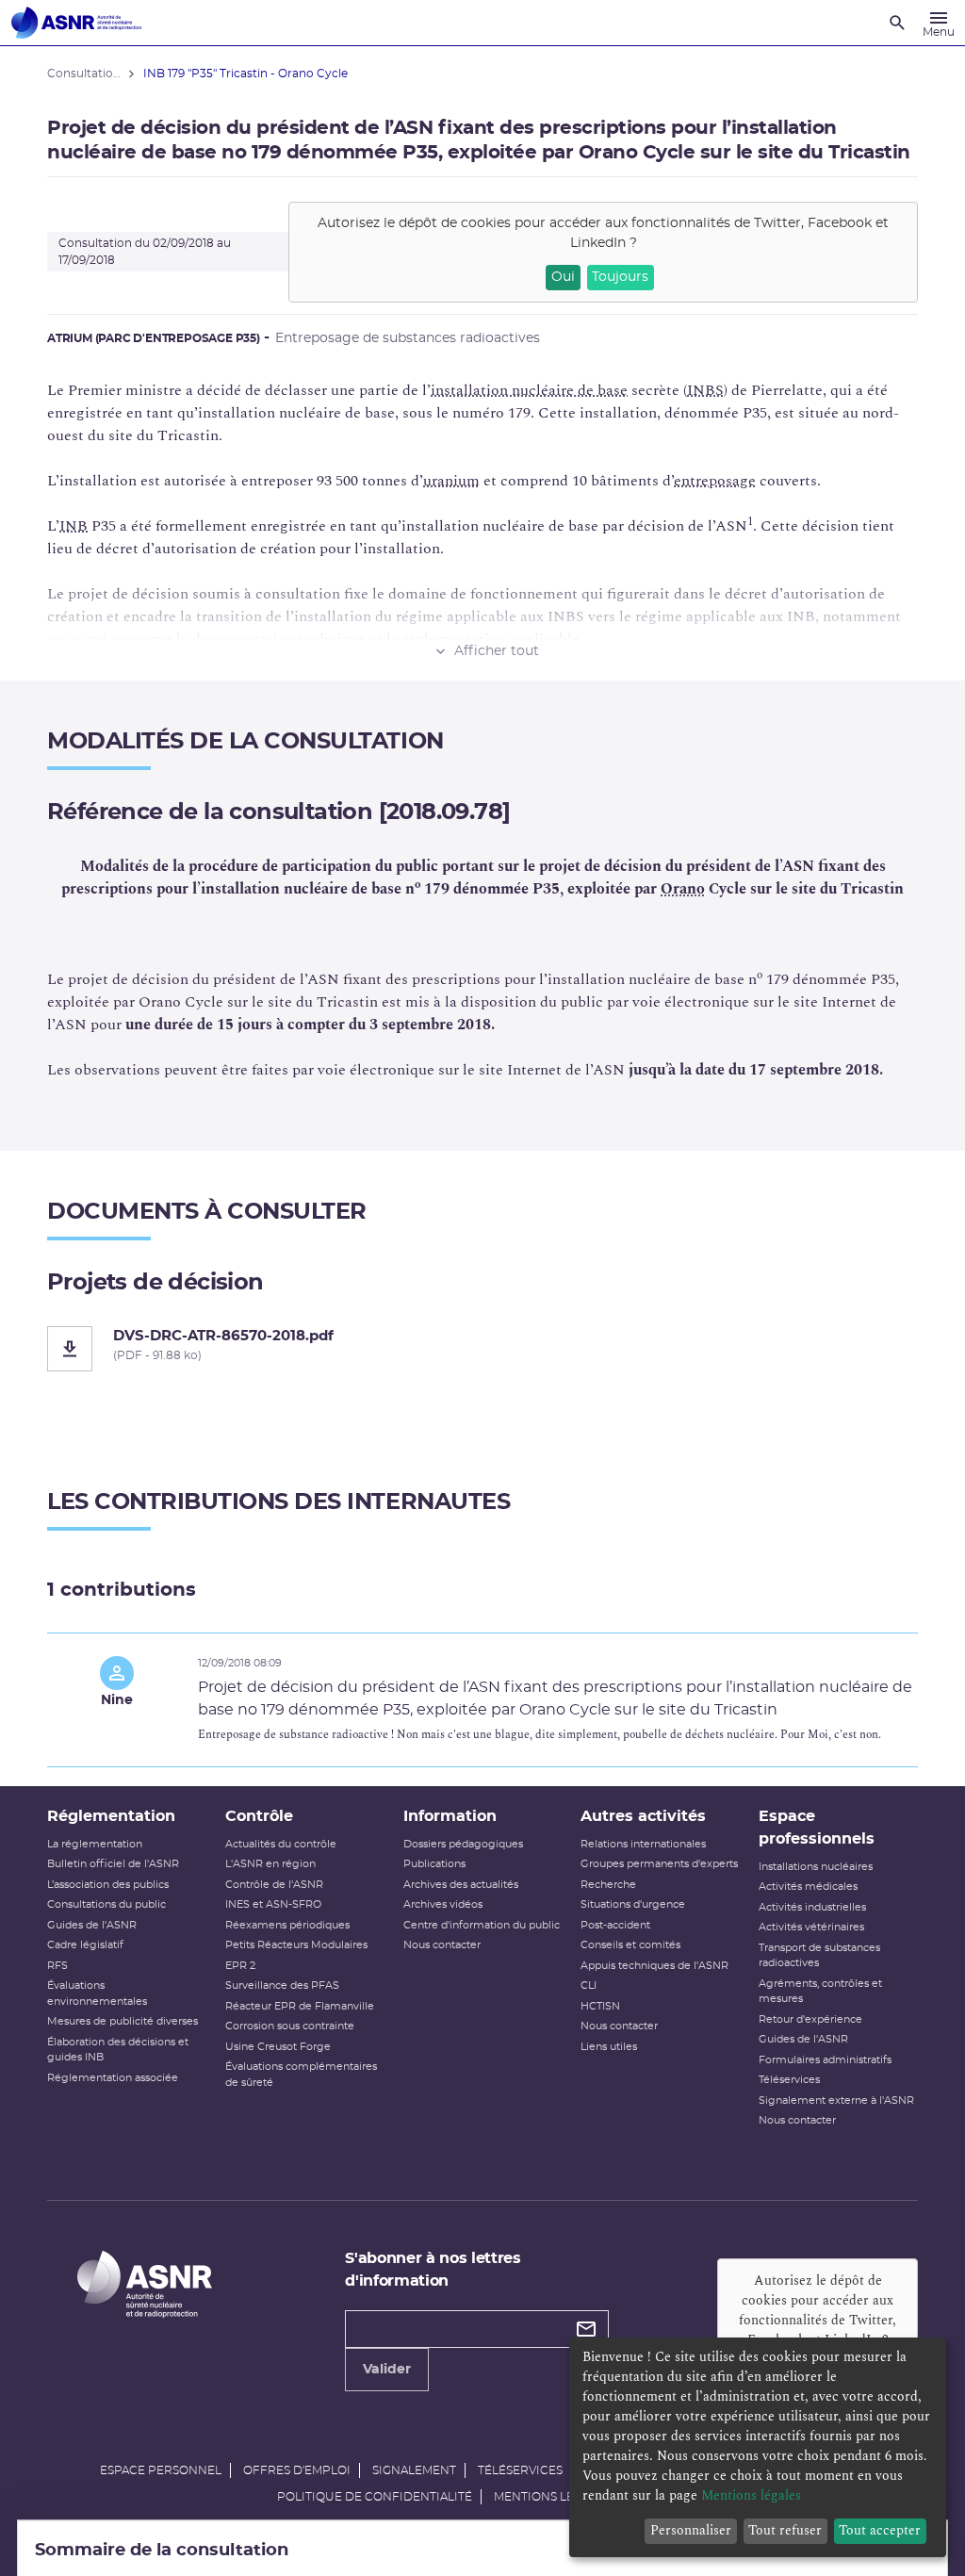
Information (450, 1816)
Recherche (608, 1885)
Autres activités (643, 1816)
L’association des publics (108, 1885)
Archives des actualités (461, 1885)
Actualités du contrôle (281, 1844)
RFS (57, 1966)
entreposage (715, 481)
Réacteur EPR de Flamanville (300, 2006)
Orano (683, 889)
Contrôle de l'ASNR (274, 1885)
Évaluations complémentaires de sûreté (301, 2075)
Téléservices (789, 2080)
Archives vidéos (443, 1904)
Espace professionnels (817, 1828)
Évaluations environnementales (97, 1994)
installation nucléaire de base (529, 390)
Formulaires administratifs (825, 2060)
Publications (434, 1864)
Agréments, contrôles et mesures (820, 1992)
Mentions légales (552, 2497)
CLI (589, 1985)
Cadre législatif (85, 1945)
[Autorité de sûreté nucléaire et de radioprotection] (76, 23)
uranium (451, 481)
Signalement (414, 2470)
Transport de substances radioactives (819, 1956)
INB (74, 526)
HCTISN (600, 2006)
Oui (563, 277)
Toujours (620, 277)
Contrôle (259, 1816)
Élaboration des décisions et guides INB (118, 2050)
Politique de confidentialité (375, 2497)
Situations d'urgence (633, 1904)
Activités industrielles (812, 1907)
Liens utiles (609, 2047)
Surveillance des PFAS (282, 1985)
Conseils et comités (630, 1945)
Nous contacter (442, 1945)
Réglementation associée (113, 2078)
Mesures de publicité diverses (123, 2021)
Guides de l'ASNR (92, 1925)
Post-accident (615, 1925)
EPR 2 (240, 1966)
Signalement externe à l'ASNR (836, 2100)
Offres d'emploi (297, 2470)
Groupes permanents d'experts (659, 1864)
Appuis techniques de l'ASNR (654, 1966)
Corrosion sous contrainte (290, 2026)
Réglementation (111, 1816)
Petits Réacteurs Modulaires (296, 1945)
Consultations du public (106, 1904)
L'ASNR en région (270, 1864)
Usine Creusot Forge (278, 2047)
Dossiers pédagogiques (463, 1844)
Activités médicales (808, 1887)
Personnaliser (691, 2530)
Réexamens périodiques (287, 1925)
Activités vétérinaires (811, 1927)
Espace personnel (161, 2470)
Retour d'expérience (810, 2019)
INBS (705, 390)
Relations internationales (643, 1844)
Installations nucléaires (816, 1867)
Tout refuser (785, 2530)
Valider (387, 2370)
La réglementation (95, 1844)
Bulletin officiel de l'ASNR (113, 1864)
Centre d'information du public (482, 1925)
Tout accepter (880, 2530)
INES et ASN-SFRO (273, 1904)
